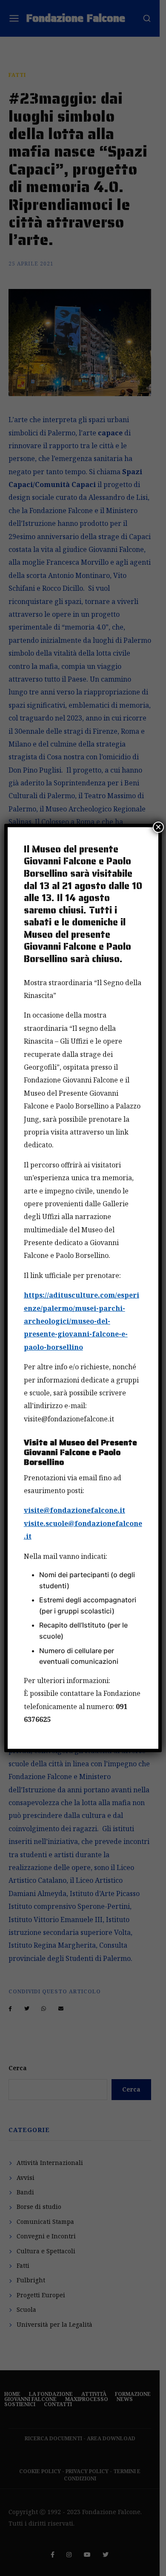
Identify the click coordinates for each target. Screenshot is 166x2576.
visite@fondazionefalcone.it (74, 1510)
